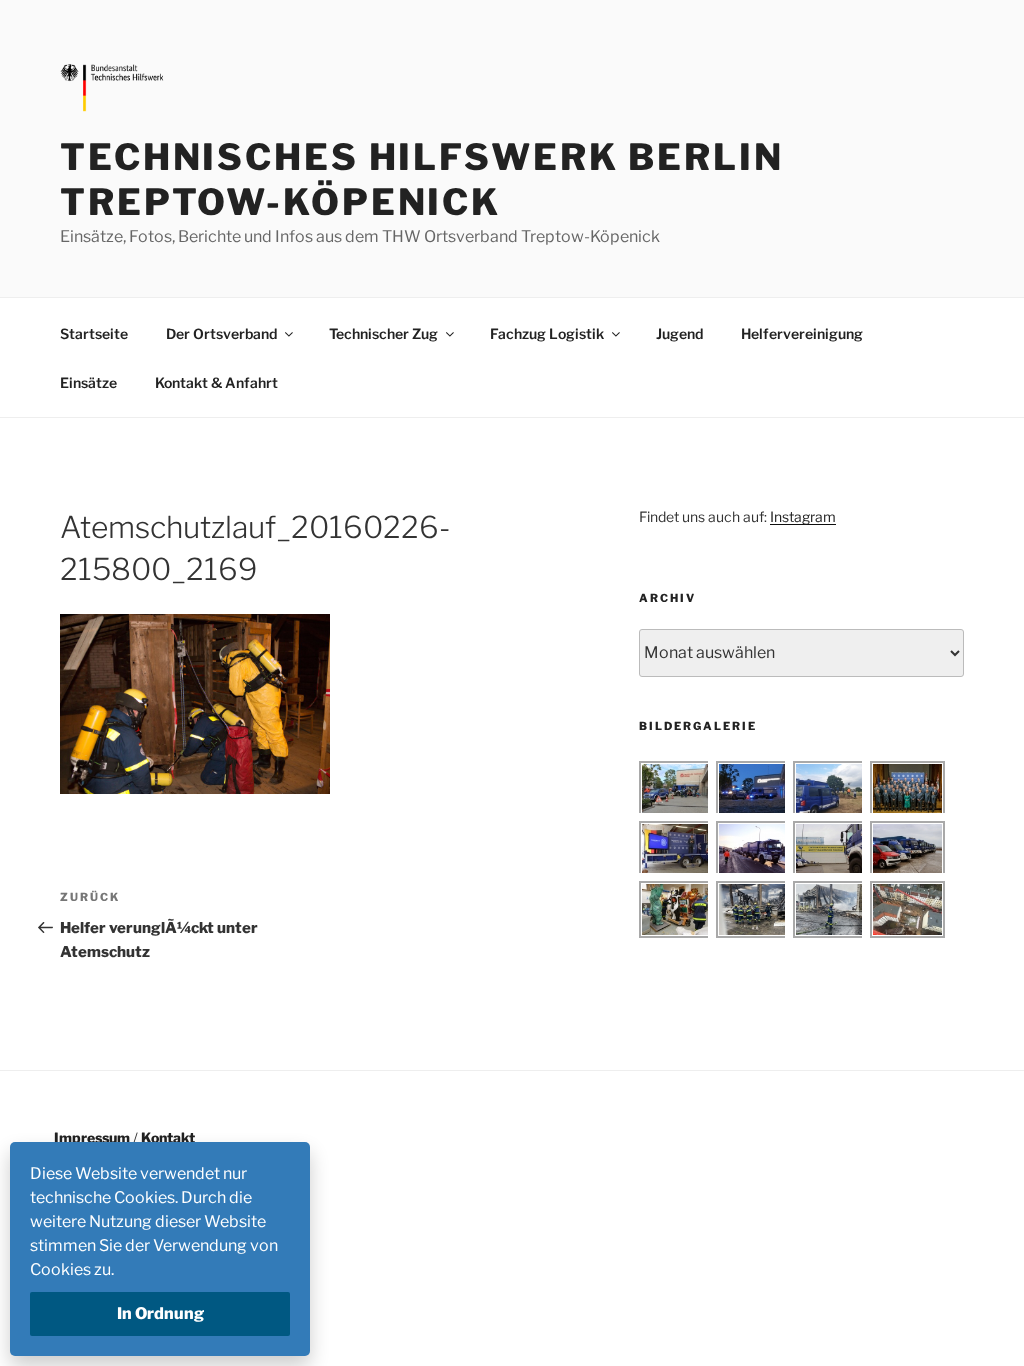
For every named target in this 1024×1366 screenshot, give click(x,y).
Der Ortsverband (221, 333)
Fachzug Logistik (547, 333)
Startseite (94, 333)
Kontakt (168, 1137)
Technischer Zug (383, 333)
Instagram (803, 516)
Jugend (679, 333)
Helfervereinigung (802, 333)
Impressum (92, 1137)
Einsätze (88, 382)
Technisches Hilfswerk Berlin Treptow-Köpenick (422, 179)
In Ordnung (160, 1313)
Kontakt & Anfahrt (216, 382)
